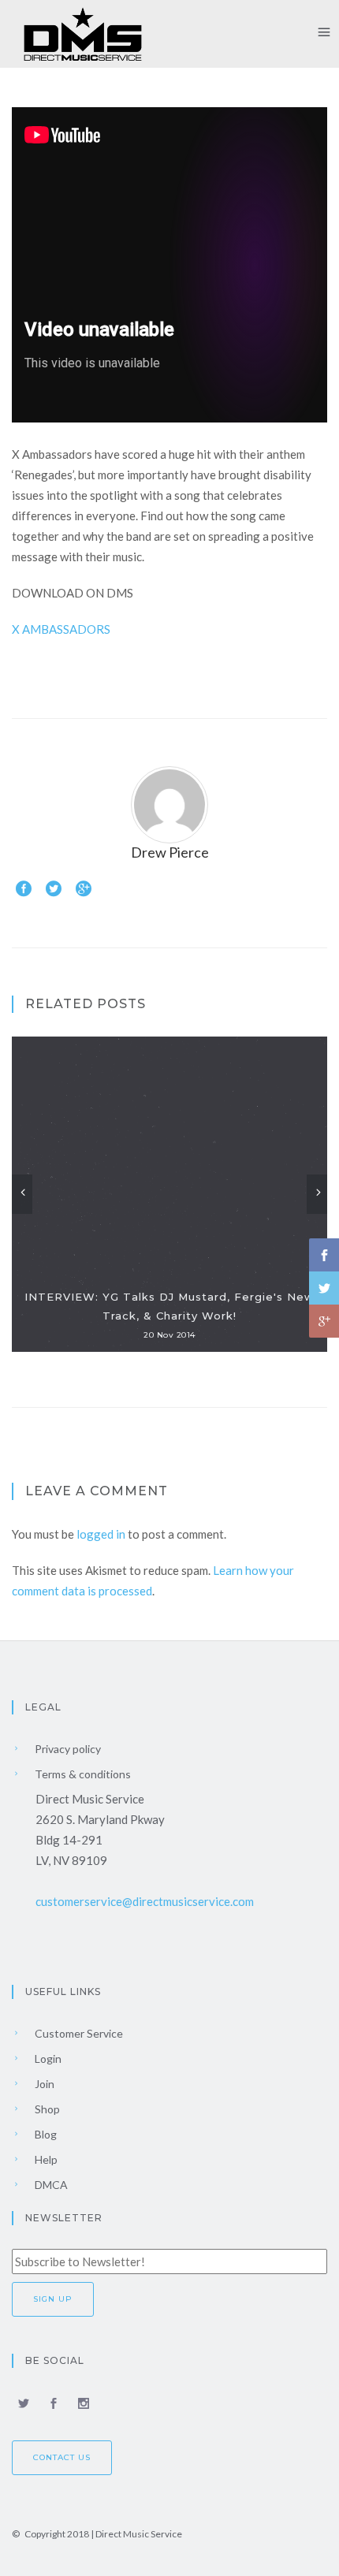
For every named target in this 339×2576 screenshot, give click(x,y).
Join (43, 2084)
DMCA (50, 2185)
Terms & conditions (82, 1774)
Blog (45, 2134)
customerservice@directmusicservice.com (145, 1901)
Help (45, 2159)
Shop (46, 2109)
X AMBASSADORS (61, 629)
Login (47, 2059)
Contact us (62, 2457)
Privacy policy (67, 1749)
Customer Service (78, 2033)
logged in (101, 1534)
